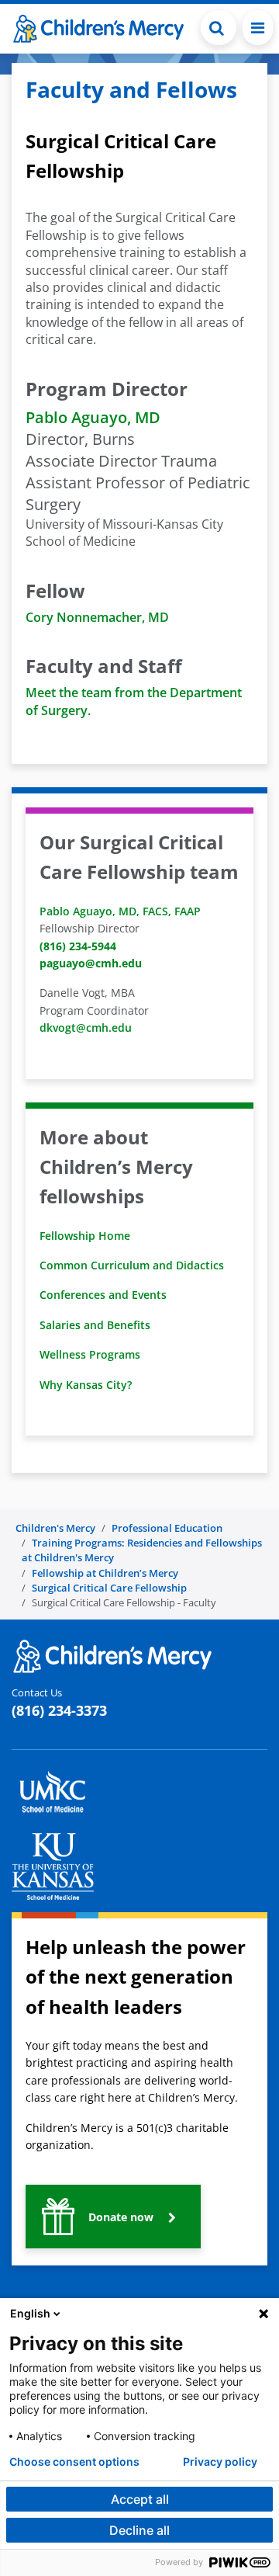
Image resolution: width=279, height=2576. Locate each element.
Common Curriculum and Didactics (132, 1265)
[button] (219, 28)
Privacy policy (220, 2462)
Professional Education (167, 1528)
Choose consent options (74, 2462)
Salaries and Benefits (95, 1325)
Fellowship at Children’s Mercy (105, 1573)
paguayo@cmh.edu (91, 963)
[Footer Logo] (112, 1655)
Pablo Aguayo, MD (93, 417)
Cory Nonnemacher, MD (97, 617)
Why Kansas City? (86, 1385)
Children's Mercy (55, 1528)
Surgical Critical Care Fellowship (109, 1588)
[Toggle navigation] (258, 28)
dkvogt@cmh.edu (86, 1028)
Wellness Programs (90, 1354)
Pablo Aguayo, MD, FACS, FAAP (122, 911)
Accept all (140, 2499)
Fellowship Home (85, 1236)
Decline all (139, 2530)
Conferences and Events (103, 1295)
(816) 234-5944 (78, 946)
